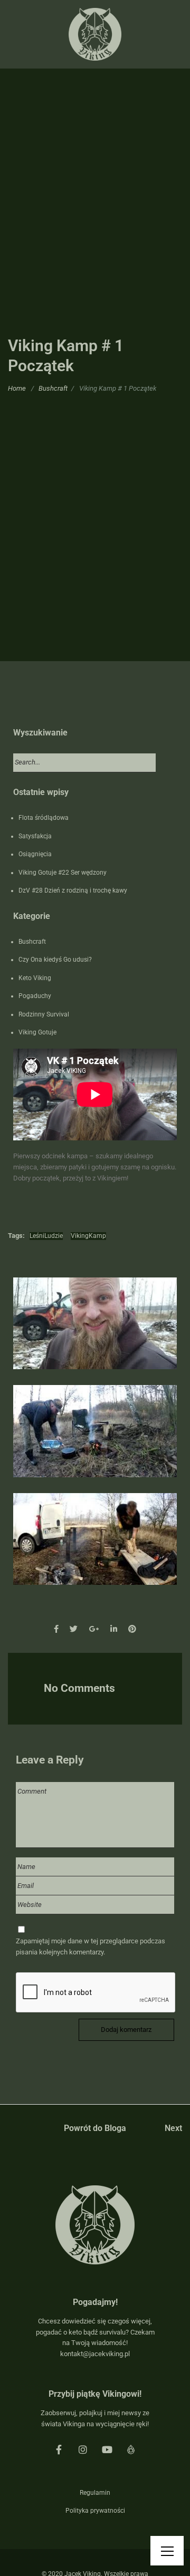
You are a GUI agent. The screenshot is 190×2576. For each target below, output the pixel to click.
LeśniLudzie (46, 1236)
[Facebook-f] (59, 2449)
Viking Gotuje (37, 1032)
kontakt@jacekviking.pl (95, 2354)
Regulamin (95, 2493)
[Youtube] (107, 2449)
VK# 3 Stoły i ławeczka (95, 1549)
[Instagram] (83, 2449)
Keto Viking (35, 978)
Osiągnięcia (35, 854)
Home (17, 388)
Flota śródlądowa (44, 818)
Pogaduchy (35, 996)
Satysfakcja (35, 836)
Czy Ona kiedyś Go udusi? (55, 960)
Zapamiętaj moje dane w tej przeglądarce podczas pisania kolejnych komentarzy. (91, 1946)
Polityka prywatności (95, 2511)
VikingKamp (88, 1236)
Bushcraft (53, 388)
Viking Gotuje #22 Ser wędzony (63, 873)
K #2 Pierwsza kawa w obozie (95, 1441)
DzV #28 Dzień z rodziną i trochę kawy (73, 890)
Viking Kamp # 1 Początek (95, 1334)
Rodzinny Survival (44, 1014)
